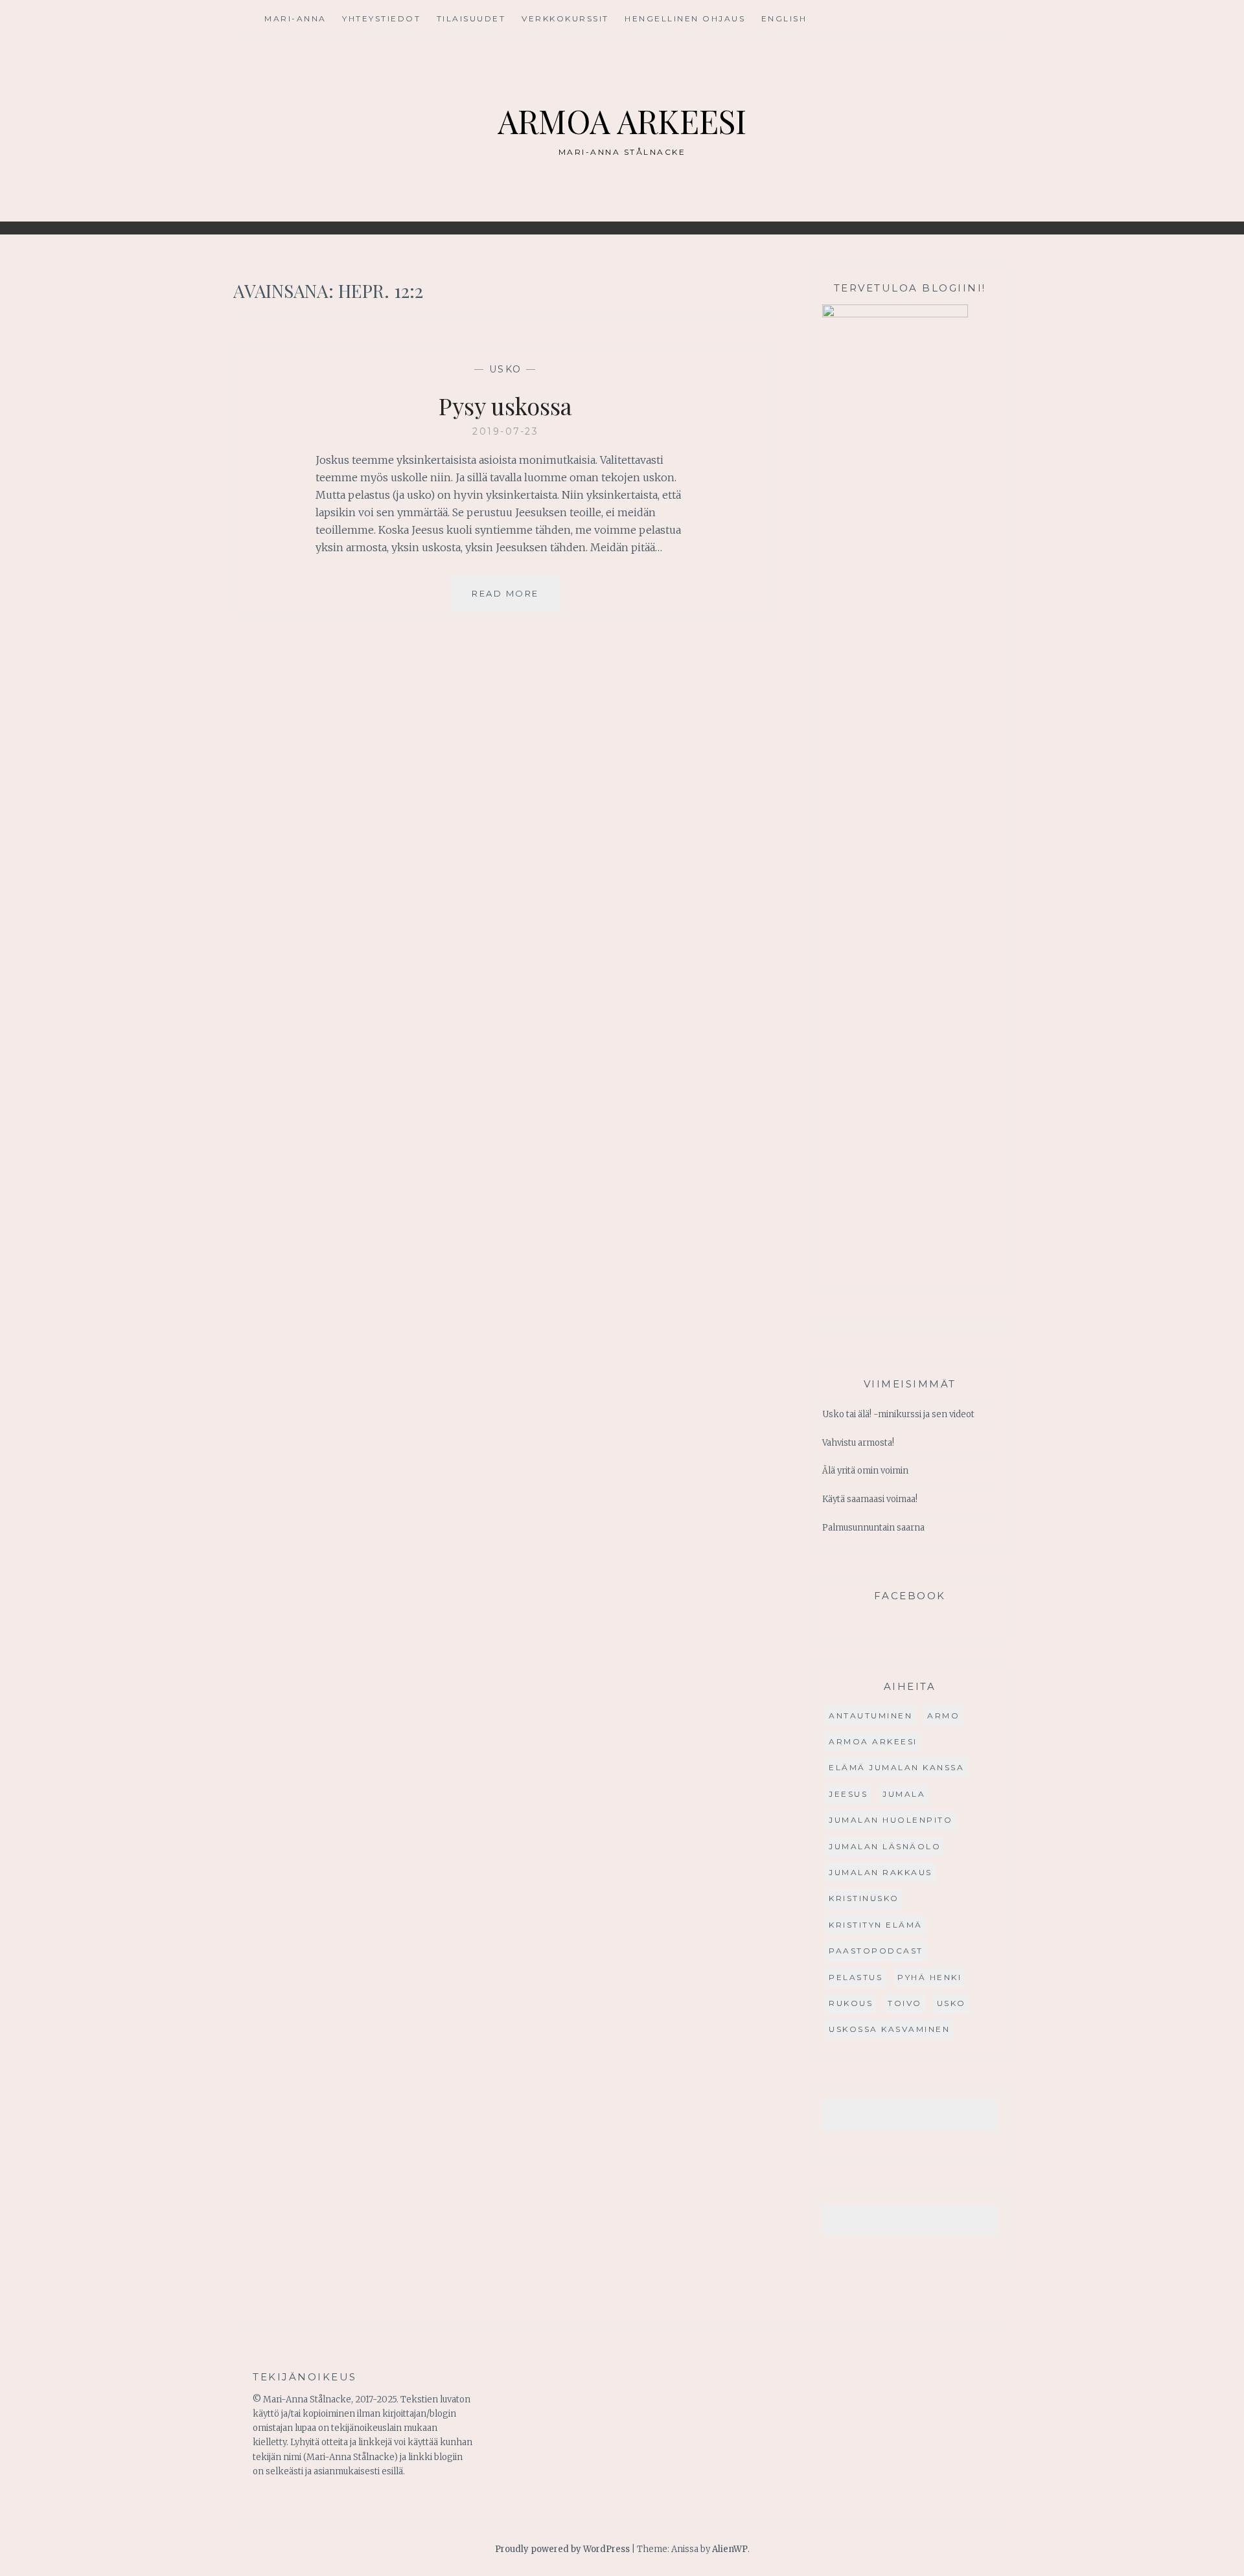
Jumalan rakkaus (881, 1872)
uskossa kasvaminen (889, 2029)
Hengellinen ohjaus (685, 18)
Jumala (904, 1794)
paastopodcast (876, 1951)
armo (943, 1715)
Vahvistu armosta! (858, 1443)
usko (506, 369)
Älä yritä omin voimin (865, 1471)
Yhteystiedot (381, 18)
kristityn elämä (876, 1925)
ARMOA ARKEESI (622, 121)
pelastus (856, 1977)
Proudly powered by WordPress (562, 2549)
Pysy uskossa (505, 405)
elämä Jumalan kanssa (896, 1767)
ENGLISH (784, 18)
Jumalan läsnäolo (885, 1846)
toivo (905, 2003)
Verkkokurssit (565, 18)
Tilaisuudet (471, 18)
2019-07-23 (505, 431)
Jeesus (848, 1794)
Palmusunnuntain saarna (873, 1528)
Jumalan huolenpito (891, 1820)
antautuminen (870, 1715)
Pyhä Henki (929, 1977)
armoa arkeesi (873, 1741)
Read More (516, 599)
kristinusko (864, 1898)
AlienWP (730, 2549)
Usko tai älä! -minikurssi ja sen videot (898, 1414)
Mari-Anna (295, 18)
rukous (851, 2003)
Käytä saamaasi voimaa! (870, 1499)
